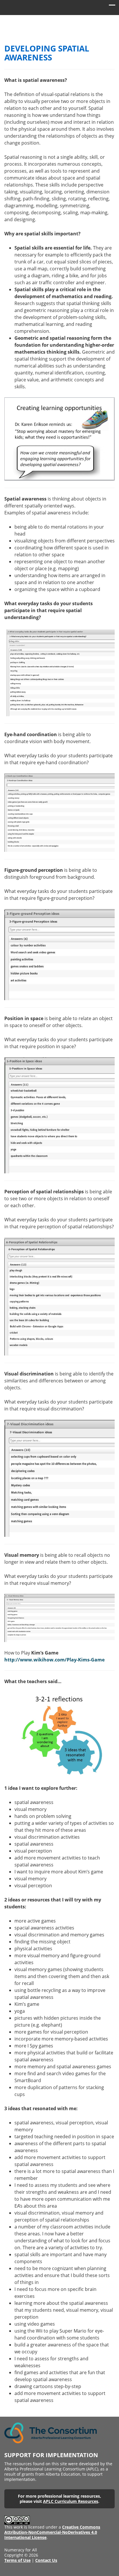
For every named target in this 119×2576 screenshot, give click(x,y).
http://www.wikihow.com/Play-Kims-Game (54, 1660)
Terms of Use (17, 2560)
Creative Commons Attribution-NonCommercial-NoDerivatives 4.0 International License (52, 2532)
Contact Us (46, 2560)
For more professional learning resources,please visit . (59, 2499)
